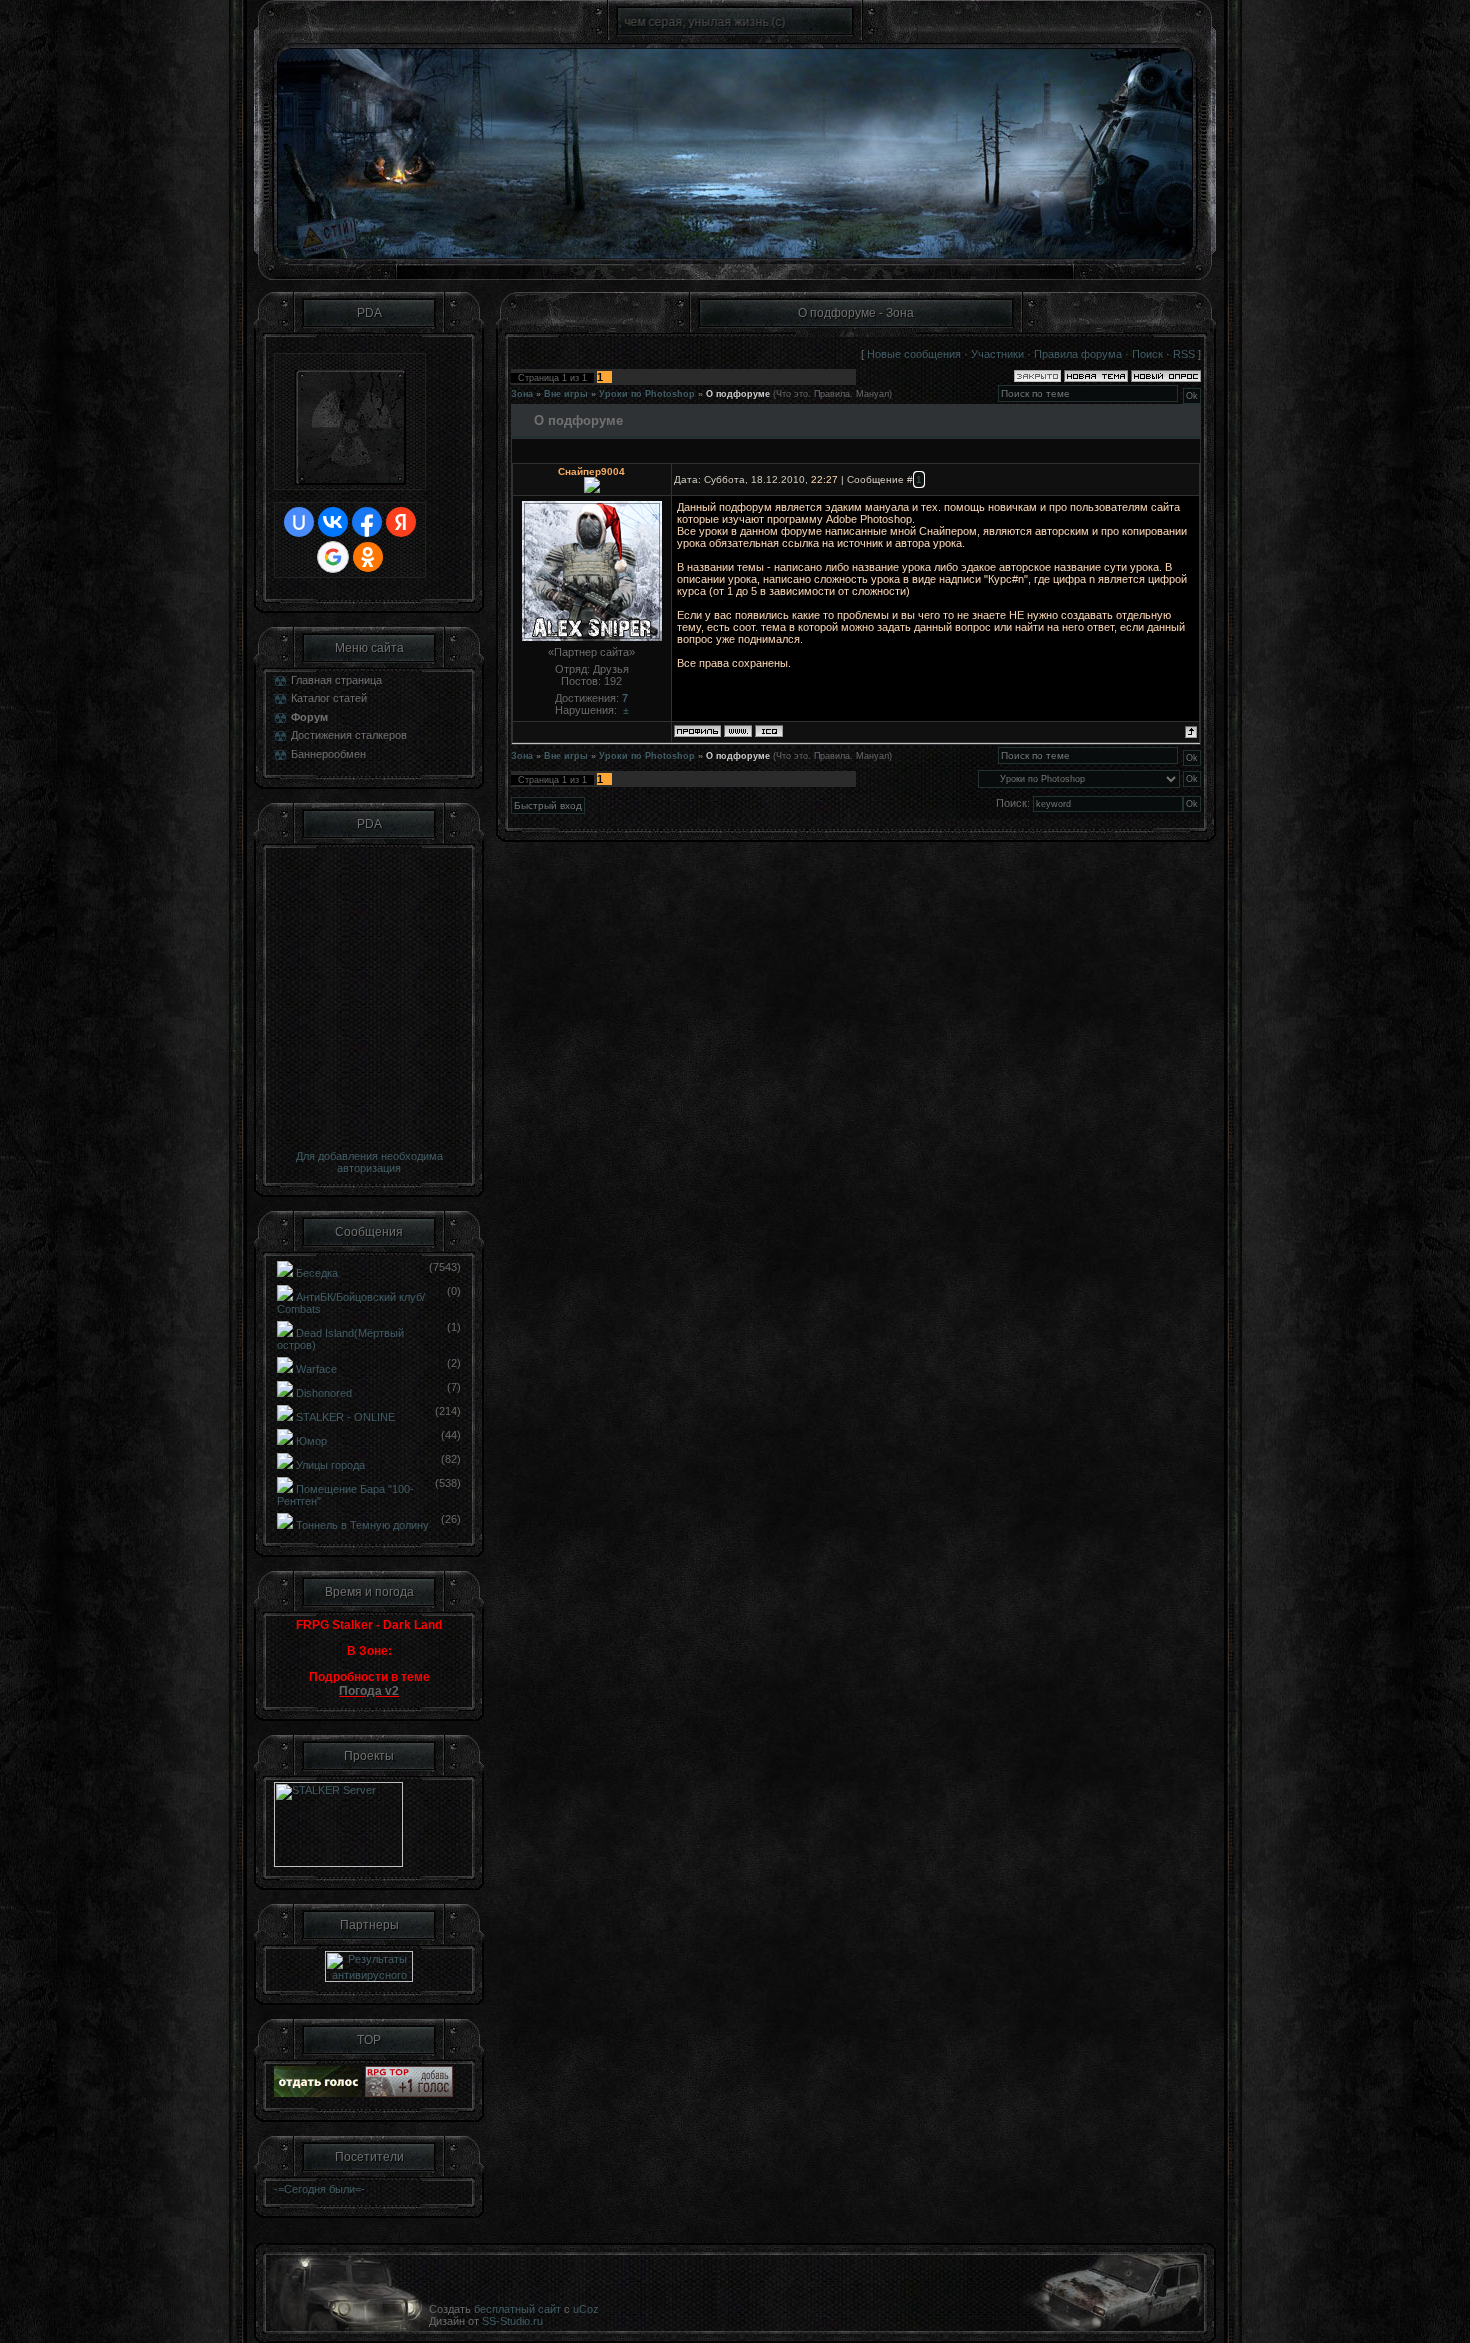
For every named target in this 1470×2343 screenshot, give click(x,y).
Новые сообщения (914, 354)
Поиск (1147, 354)
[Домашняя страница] (738, 731)
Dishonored (324, 1393)
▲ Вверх (1430, 36)
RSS (1184, 354)
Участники (997, 354)
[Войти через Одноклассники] (368, 557)
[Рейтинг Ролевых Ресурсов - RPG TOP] (409, 2093)
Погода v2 (369, 1691)
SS (489, 2321)
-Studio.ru (519, 2321)
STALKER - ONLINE (345, 1417)
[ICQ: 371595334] (769, 731)
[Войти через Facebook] (367, 522)
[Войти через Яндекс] (401, 522)
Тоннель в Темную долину (362, 1525)
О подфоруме (738, 394)
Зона (522, 394)
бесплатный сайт (517, 2309)
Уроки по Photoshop (647, 394)
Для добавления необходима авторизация (369, 1162)
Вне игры (566, 394)
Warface (316, 1369)
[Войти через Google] (333, 557)
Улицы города (330, 1465)
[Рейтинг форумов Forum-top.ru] (318, 2093)
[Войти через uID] (299, 522)
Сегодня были (319, 2189)
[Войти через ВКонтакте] (333, 522)
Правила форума (1078, 354)
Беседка (317, 1273)
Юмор (311, 1441)
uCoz (586, 2309)
